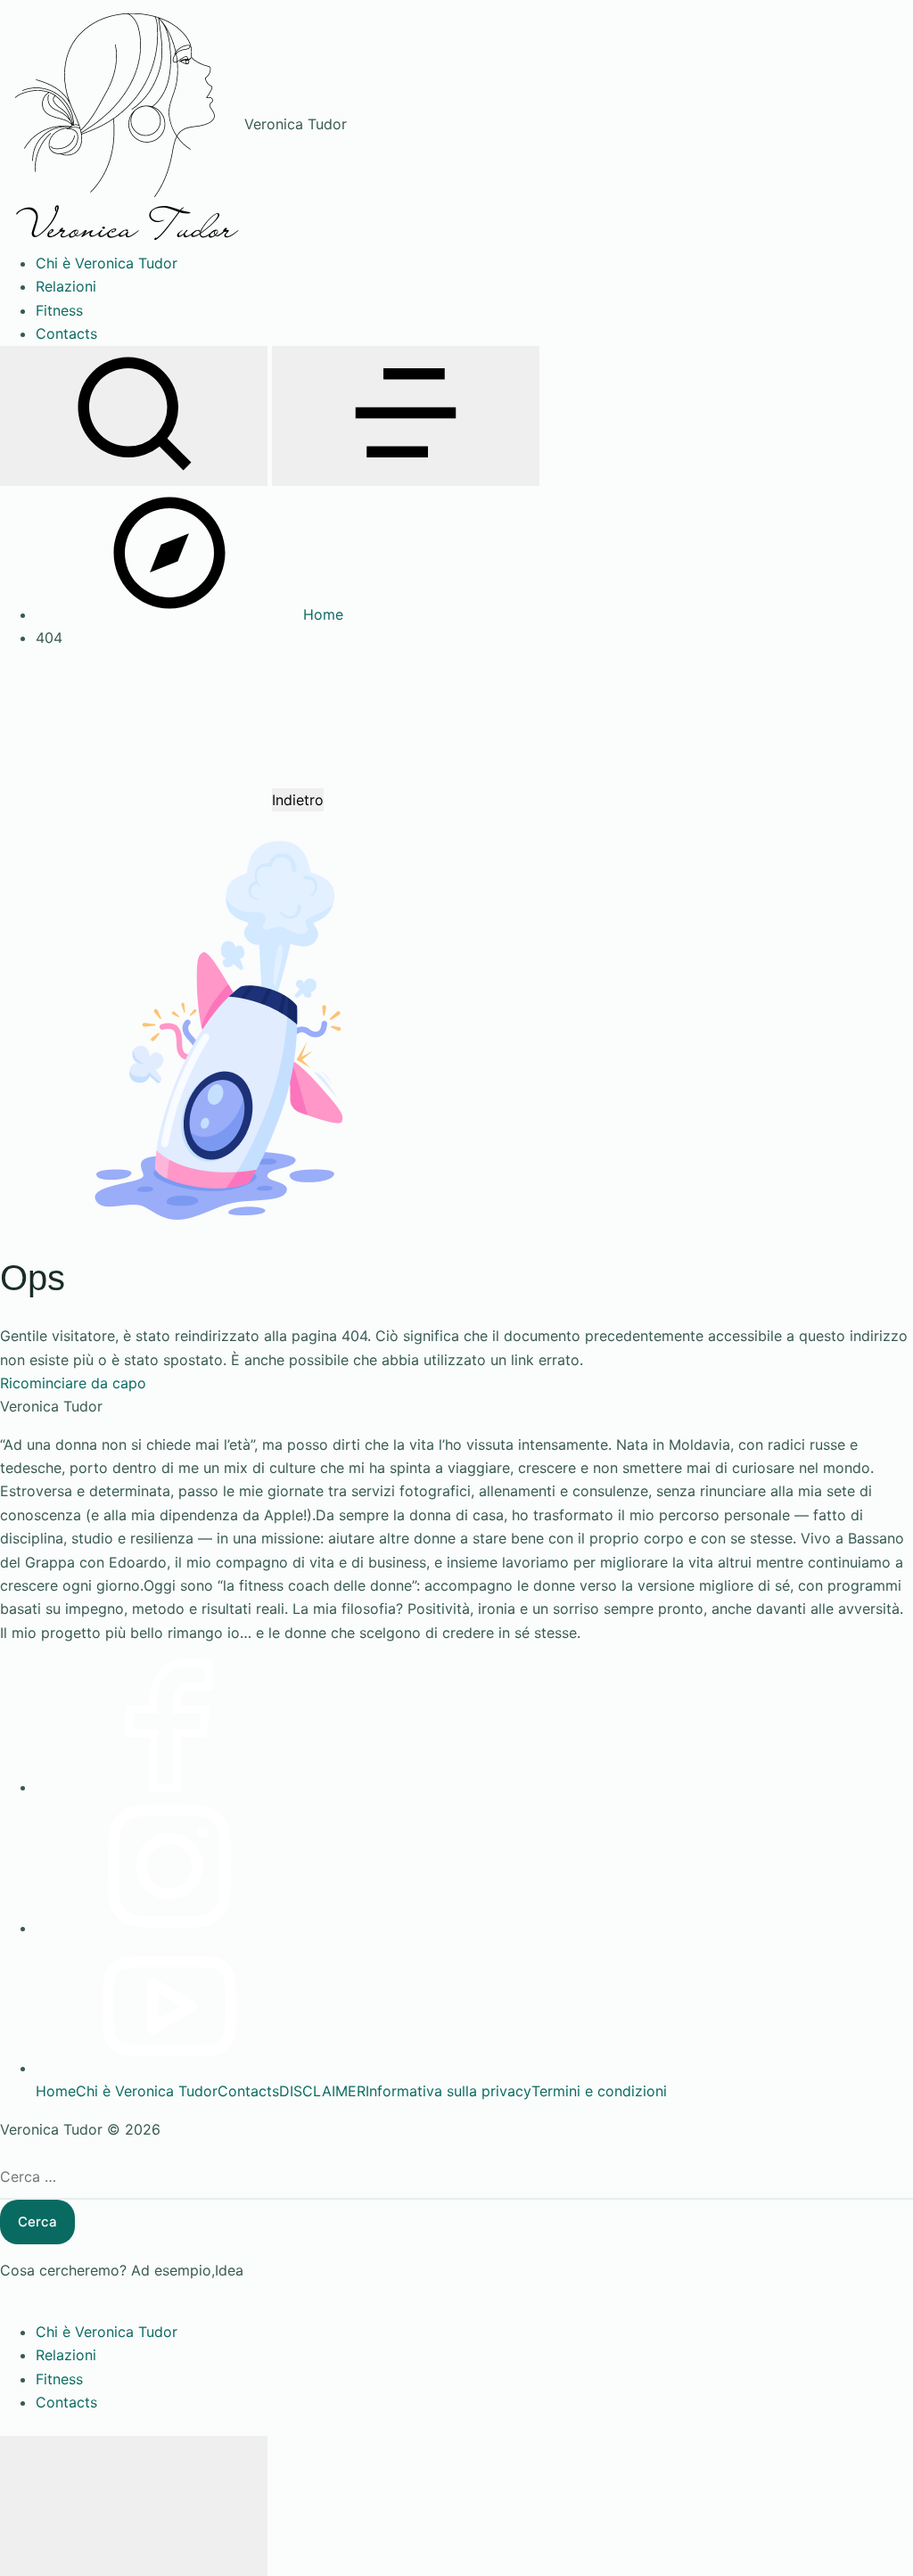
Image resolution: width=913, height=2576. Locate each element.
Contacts (248, 2091)
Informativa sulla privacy (448, 2091)
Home (56, 2091)
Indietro (298, 800)
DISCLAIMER (322, 2091)
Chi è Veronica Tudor (147, 2091)
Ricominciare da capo (73, 1383)
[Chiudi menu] (134, 2506)
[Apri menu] (406, 416)
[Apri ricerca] (134, 416)
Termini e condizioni (599, 2091)
